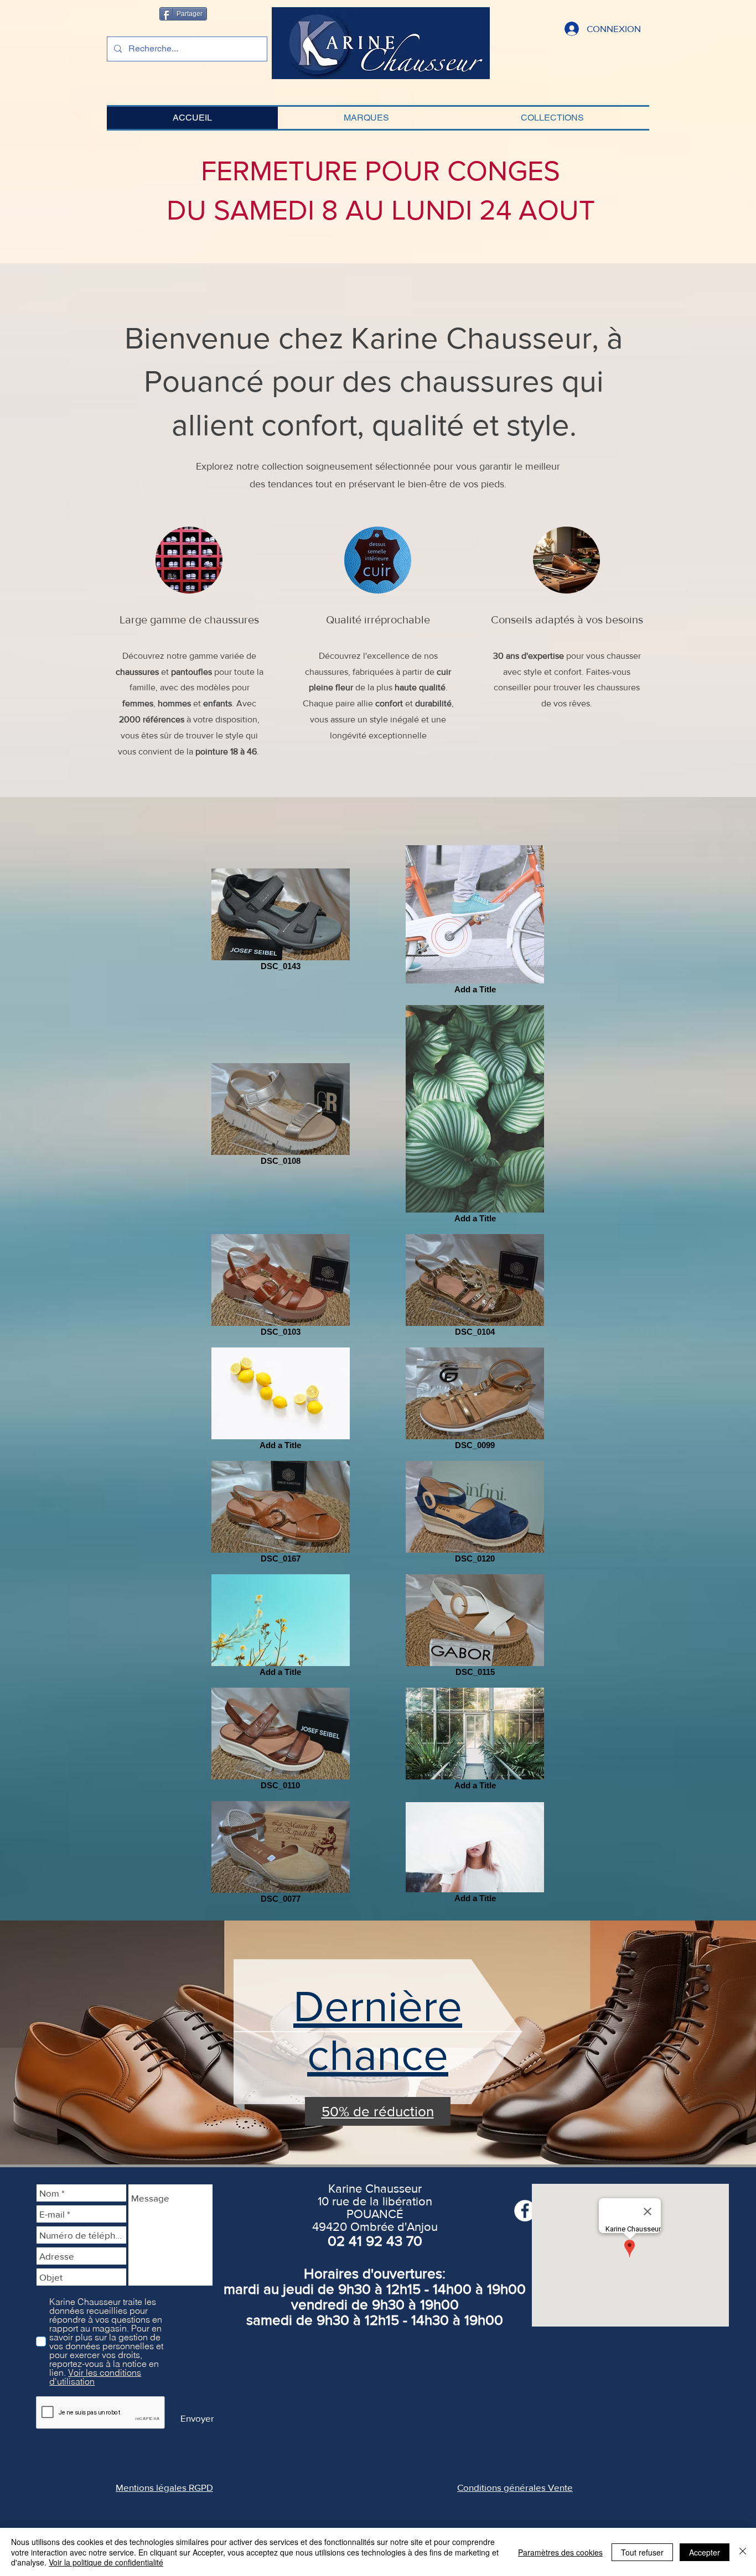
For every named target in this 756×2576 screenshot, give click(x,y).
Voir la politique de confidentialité (106, 2562)
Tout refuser (642, 2552)
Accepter (705, 2552)
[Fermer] (743, 2552)
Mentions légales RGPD (164, 2487)
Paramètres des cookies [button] (560, 2552)
